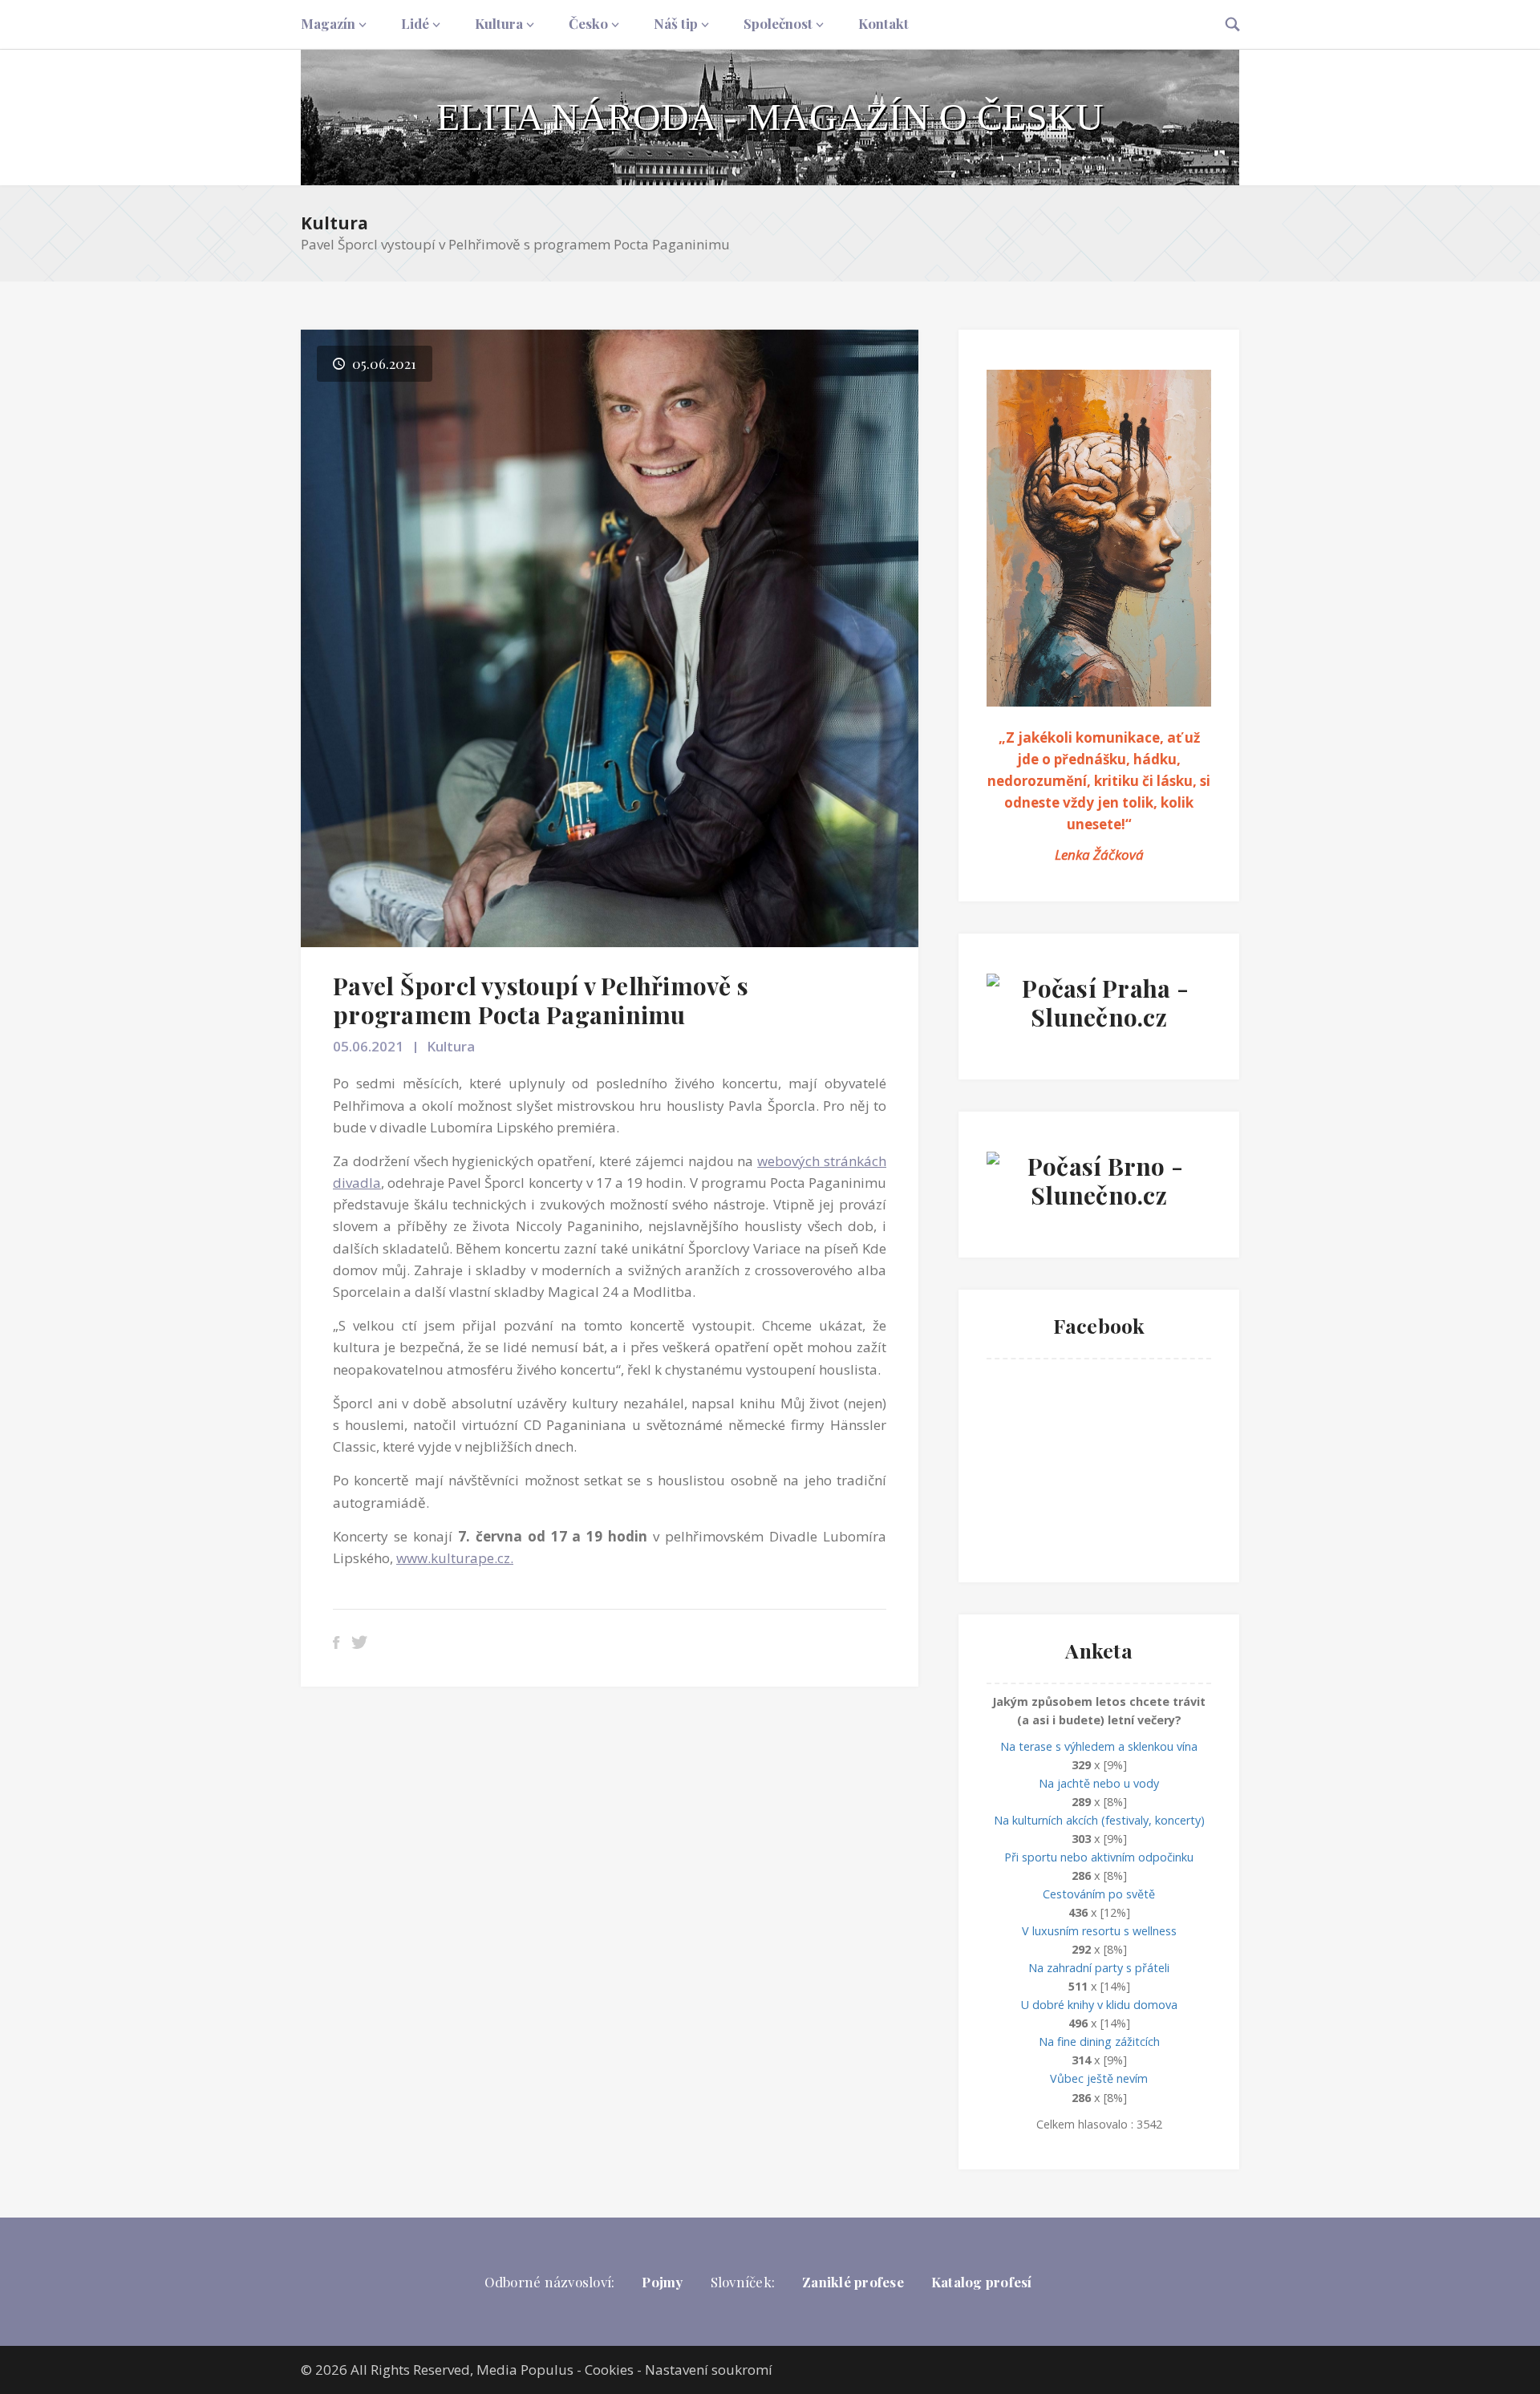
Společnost (778, 23)
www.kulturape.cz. (455, 1558)
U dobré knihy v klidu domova (1099, 2005)
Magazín (328, 23)
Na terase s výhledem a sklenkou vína (1099, 1746)
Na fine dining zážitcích (1099, 2042)
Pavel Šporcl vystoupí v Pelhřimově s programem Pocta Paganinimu (541, 1000)
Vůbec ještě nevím (1099, 2078)
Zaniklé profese (853, 2282)
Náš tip (676, 23)
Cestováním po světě (1099, 1894)
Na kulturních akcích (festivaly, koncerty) (1099, 1820)
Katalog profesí (982, 2282)
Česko (588, 23)
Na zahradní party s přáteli (1099, 1968)
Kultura (499, 23)
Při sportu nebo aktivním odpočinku (1099, 1857)
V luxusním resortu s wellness (1099, 1931)
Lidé (415, 23)
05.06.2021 (368, 1046)
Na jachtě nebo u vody (1099, 1783)
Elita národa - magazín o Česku (770, 117)
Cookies (609, 2370)
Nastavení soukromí (709, 2370)
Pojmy (662, 2282)
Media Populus (525, 2370)
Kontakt (883, 23)
